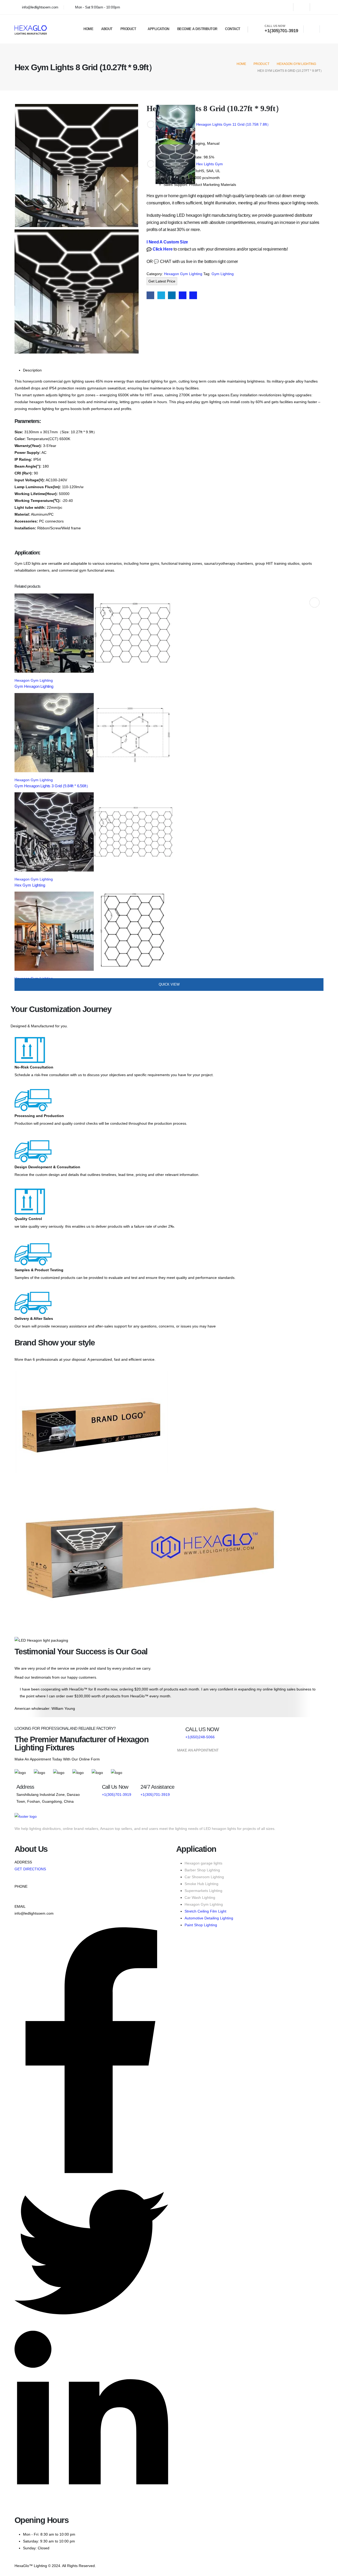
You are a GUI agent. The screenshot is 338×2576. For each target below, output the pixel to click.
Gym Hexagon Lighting (34, 686)
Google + (183, 295)
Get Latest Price (162, 281)
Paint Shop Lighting (201, 1925)
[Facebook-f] (91, 2172)
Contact (233, 29)
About (107, 29)
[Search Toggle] (312, 29)
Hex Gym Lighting (30, 885)
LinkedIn (172, 295)
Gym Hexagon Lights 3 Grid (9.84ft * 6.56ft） (52, 786)
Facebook (150, 295)
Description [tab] (32, 370)
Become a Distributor (197, 29)
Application (158, 29)
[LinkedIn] (318, 7)
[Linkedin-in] (91, 2505)
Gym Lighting (223, 274)
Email (193, 295)
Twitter (161, 295)
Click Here (162, 249)
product (128, 29)
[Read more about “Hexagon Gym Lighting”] (314, 602)
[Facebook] (285, 7)
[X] (302, 7)
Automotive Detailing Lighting (209, 1918)
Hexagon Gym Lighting (183, 274)
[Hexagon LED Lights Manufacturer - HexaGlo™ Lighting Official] (31, 29)
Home (88, 29)
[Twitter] (91, 2327)
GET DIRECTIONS (30, 1869)
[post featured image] (94, 633)
